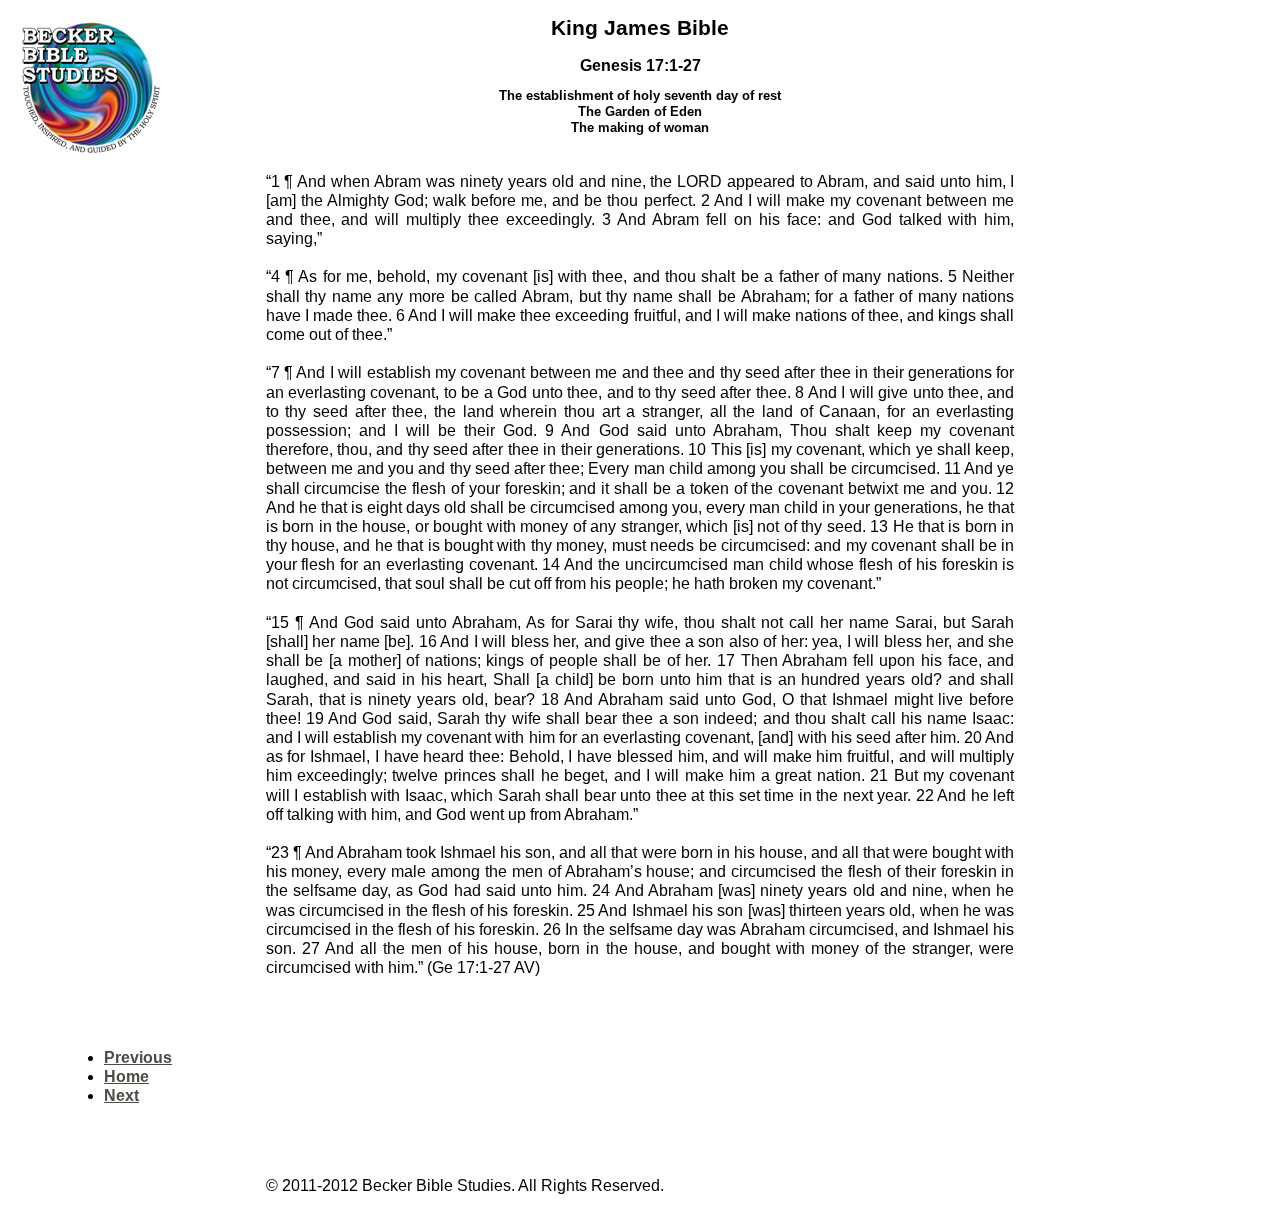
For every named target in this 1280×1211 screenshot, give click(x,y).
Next (121, 1095)
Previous (138, 1057)
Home (126, 1076)
